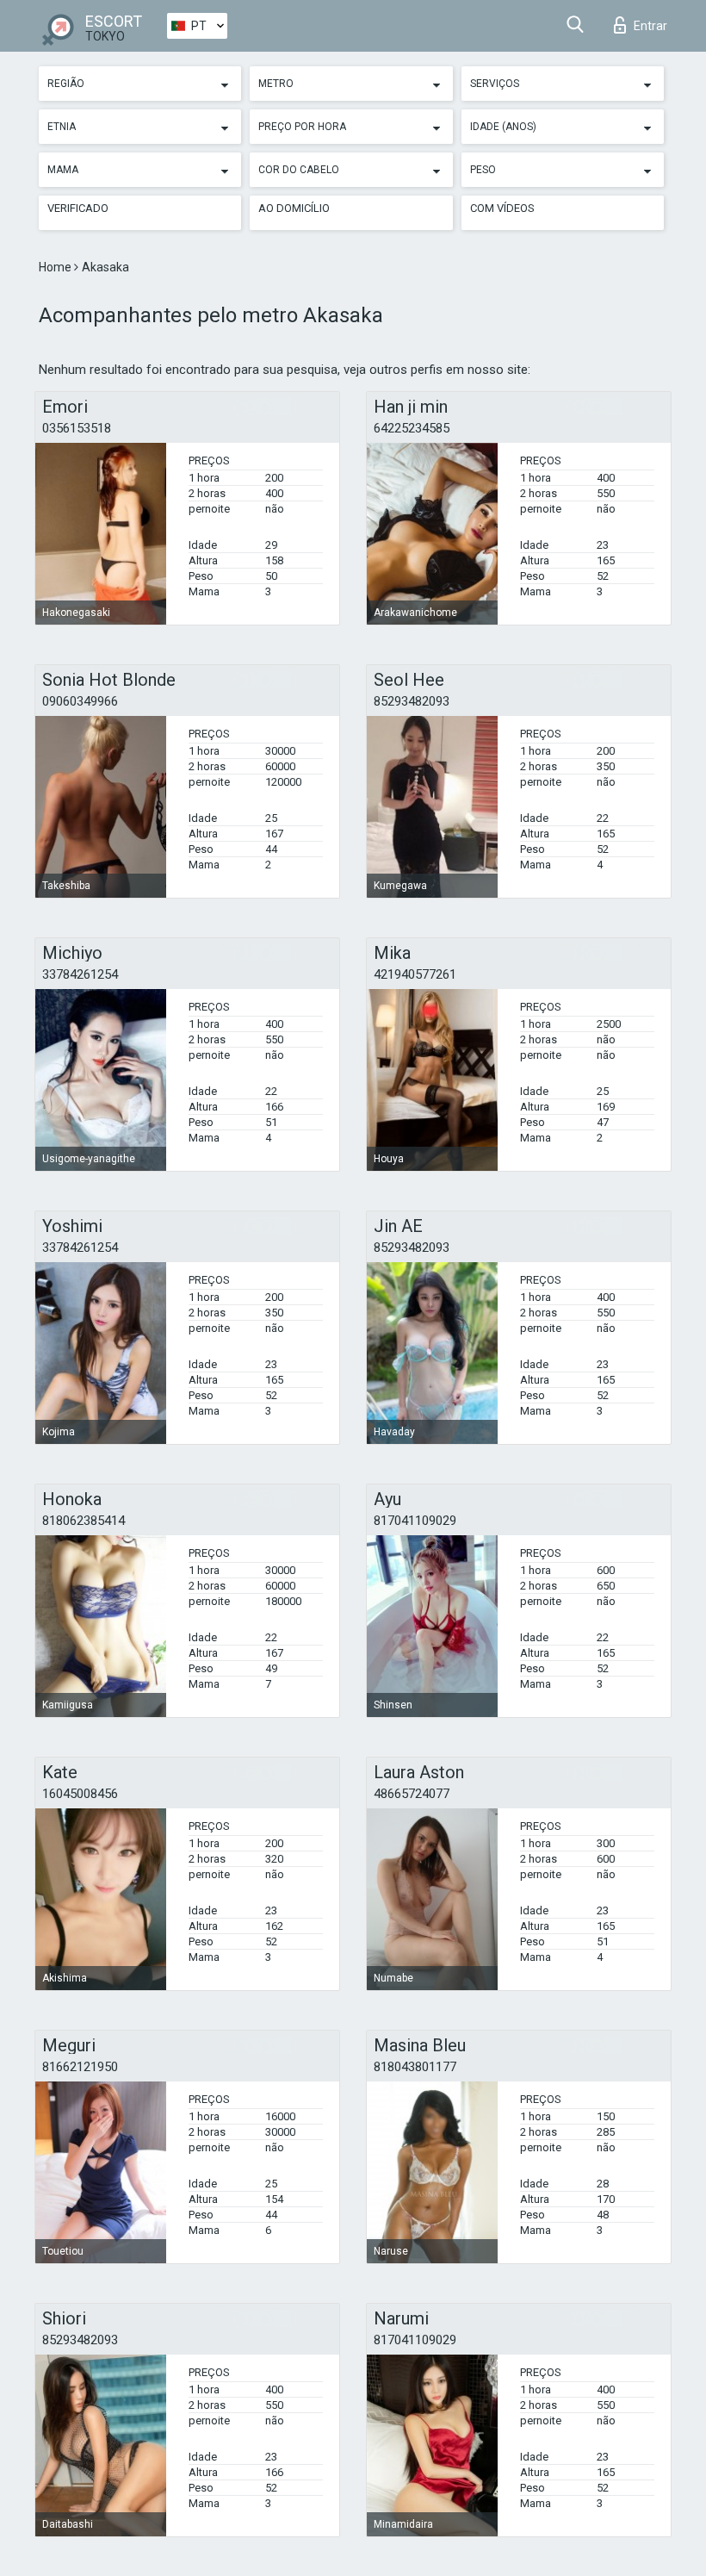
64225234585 (412, 428)
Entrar (650, 26)
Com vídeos (502, 208)
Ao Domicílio (294, 208)
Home (56, 267)
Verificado (78, 208)
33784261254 (80, 974)
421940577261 (415, 974)
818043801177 (415, 2067)
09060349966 (80, 701)
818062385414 (84, 1521)
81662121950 (80, 2067)
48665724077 (412, 1794)
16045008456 (80, 1794)
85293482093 (412, 701)
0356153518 (77, 428)
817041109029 (415, 1521)
